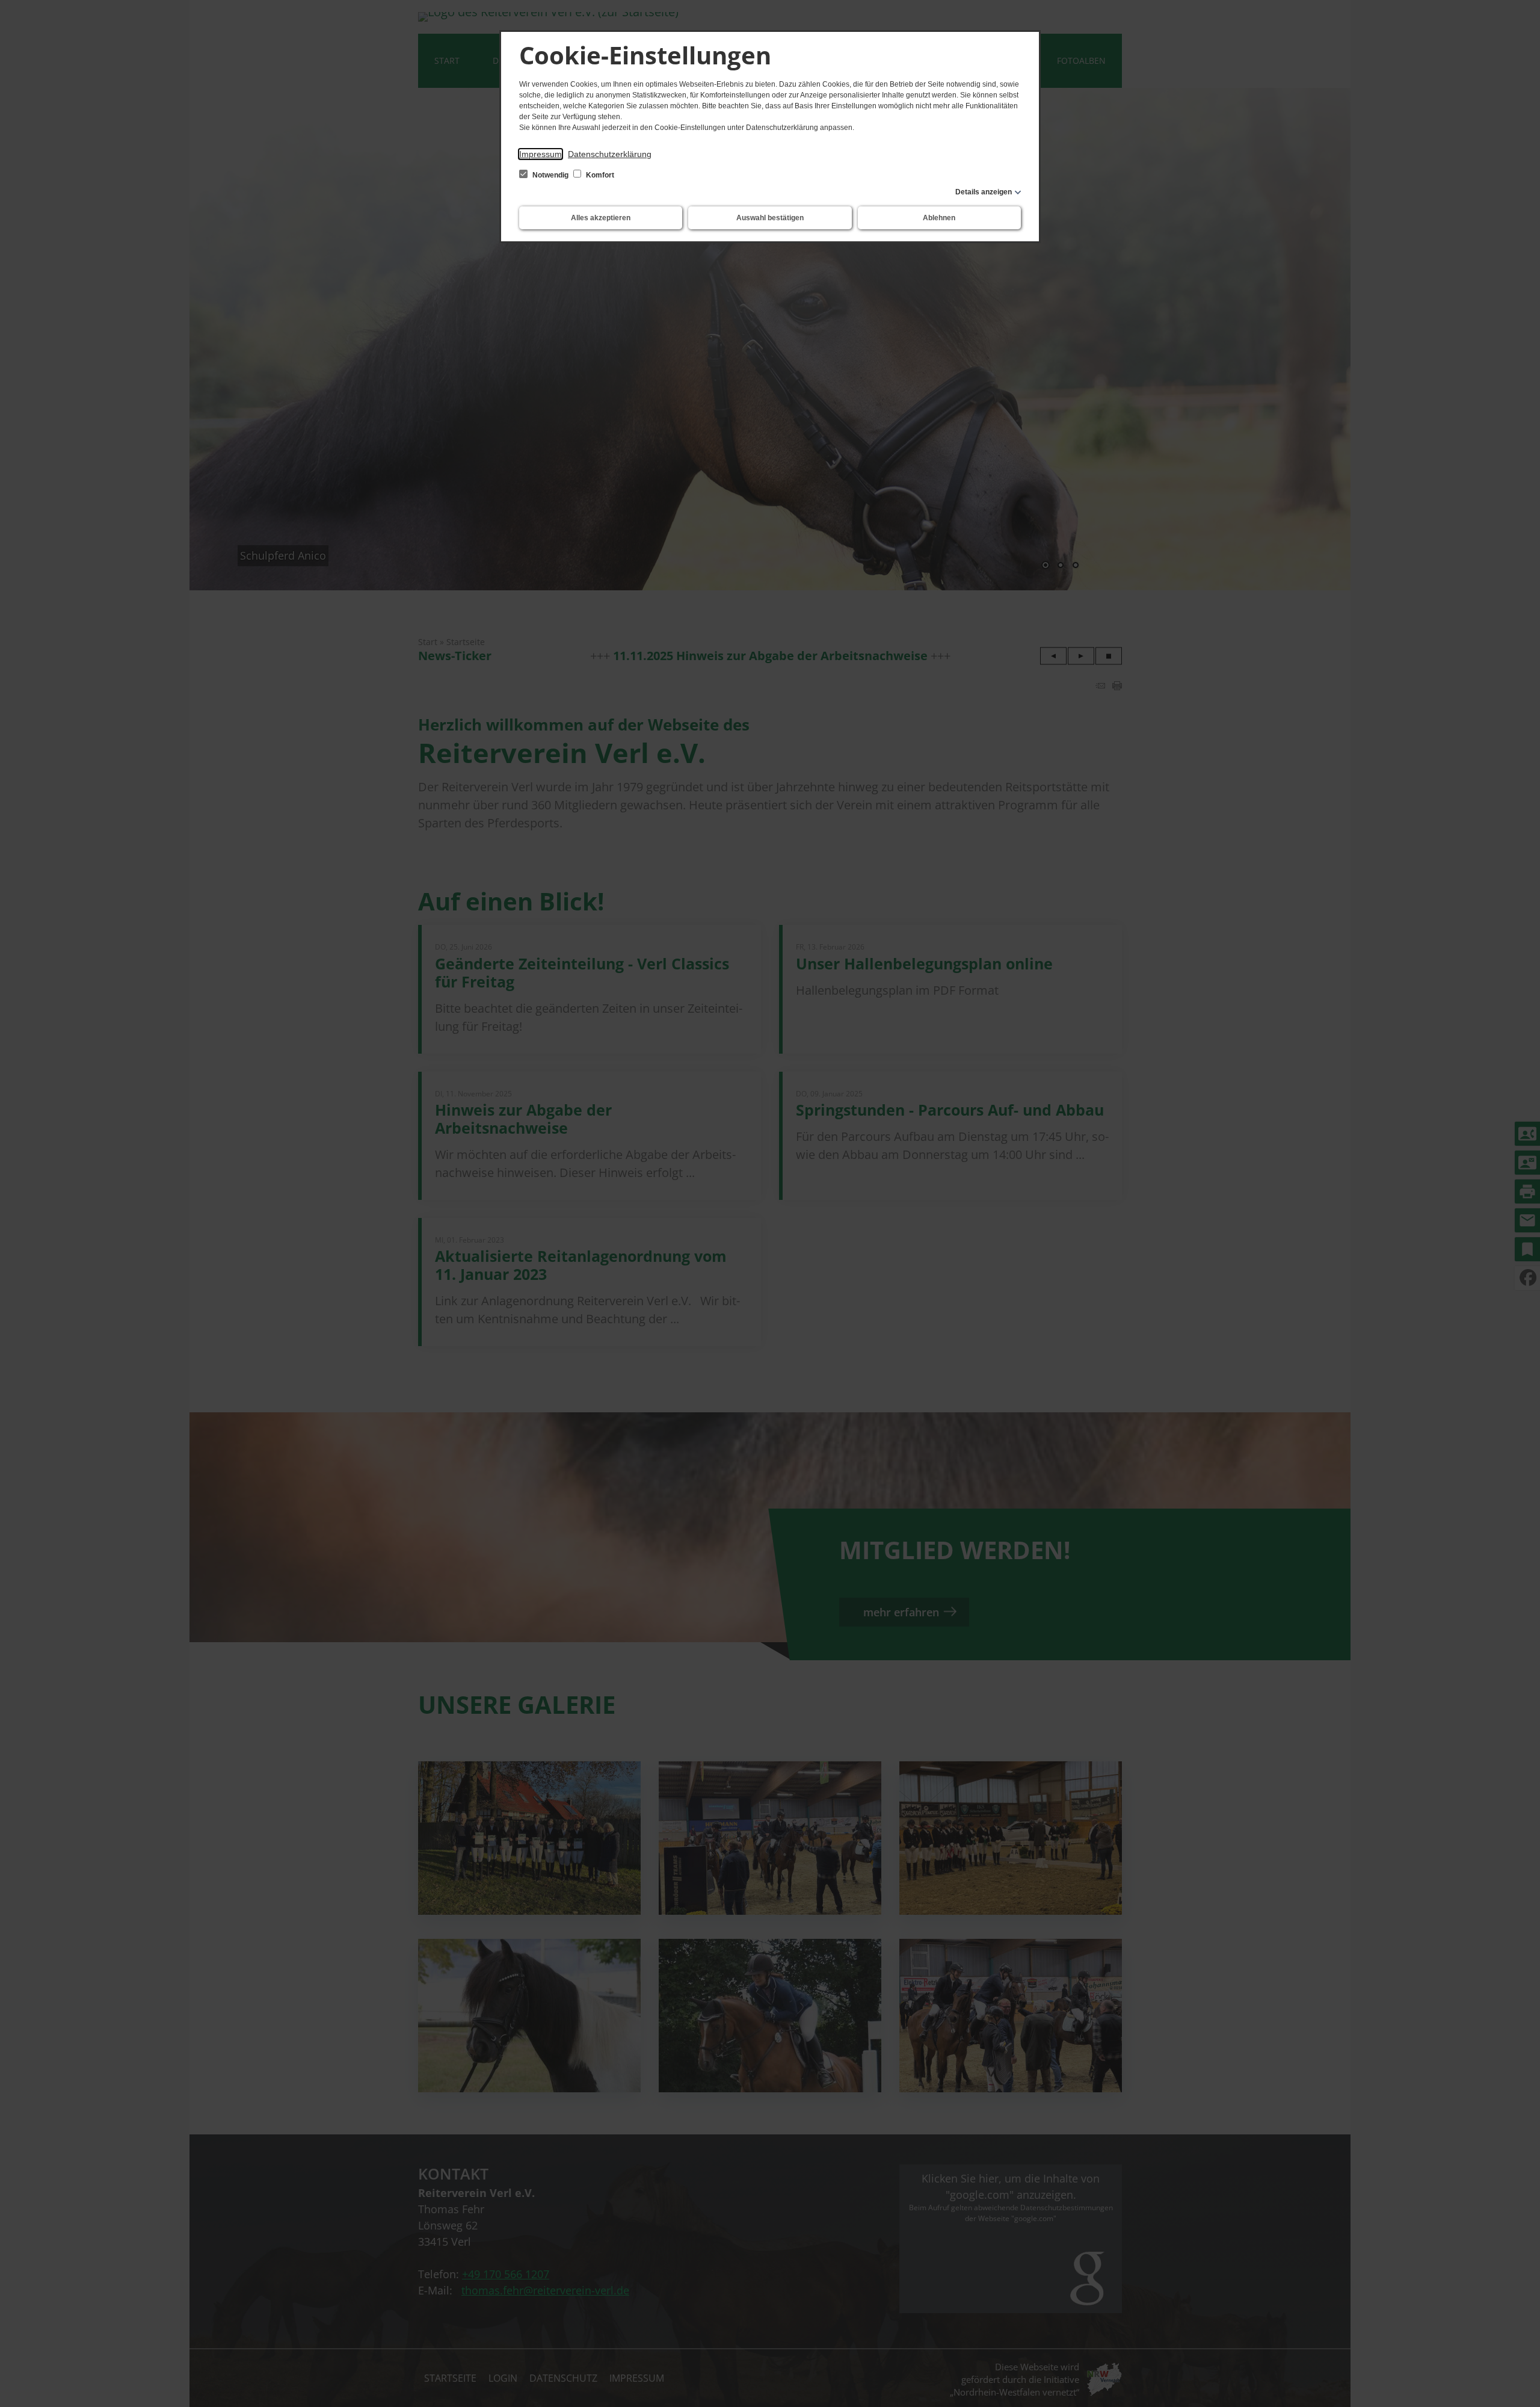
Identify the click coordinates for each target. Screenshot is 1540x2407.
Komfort (599, 175)
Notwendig (550, 175)
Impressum (541, 154)
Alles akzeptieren (601, 218)
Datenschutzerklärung (610, 154)
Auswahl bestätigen (770, 218)
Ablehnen (939, 218)
